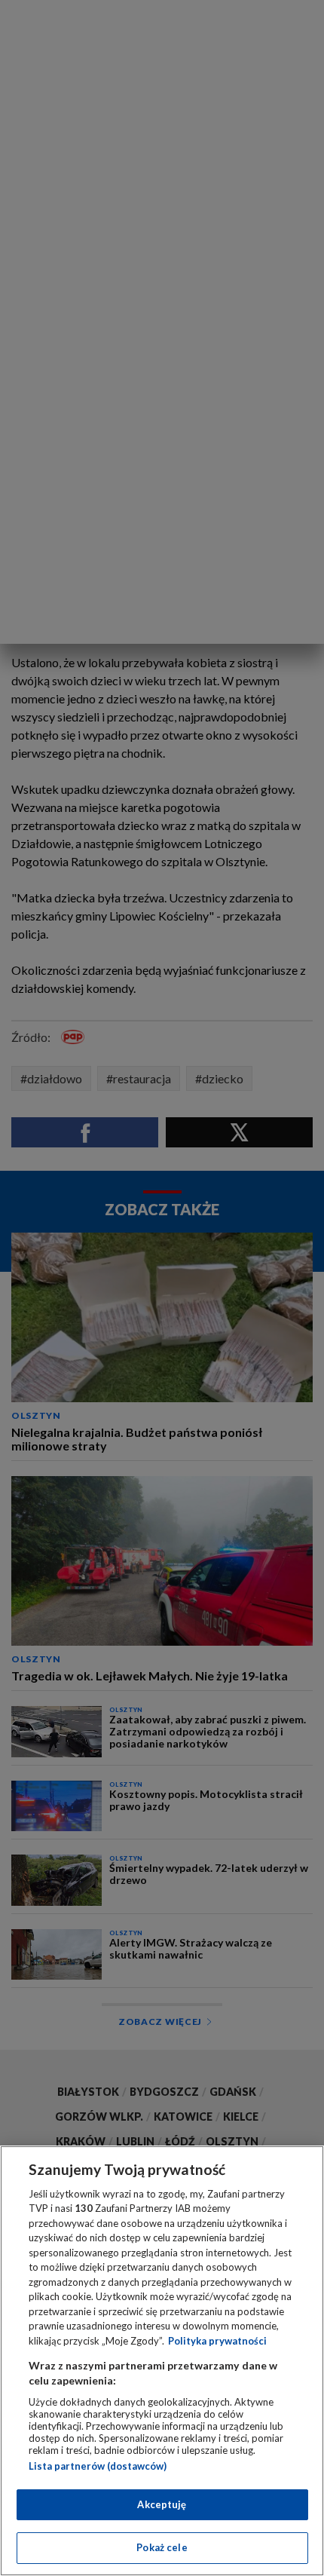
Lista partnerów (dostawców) (98, 2466)
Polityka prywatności (217, 2341)
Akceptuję (162, 2504)
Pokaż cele (162, 2547)
